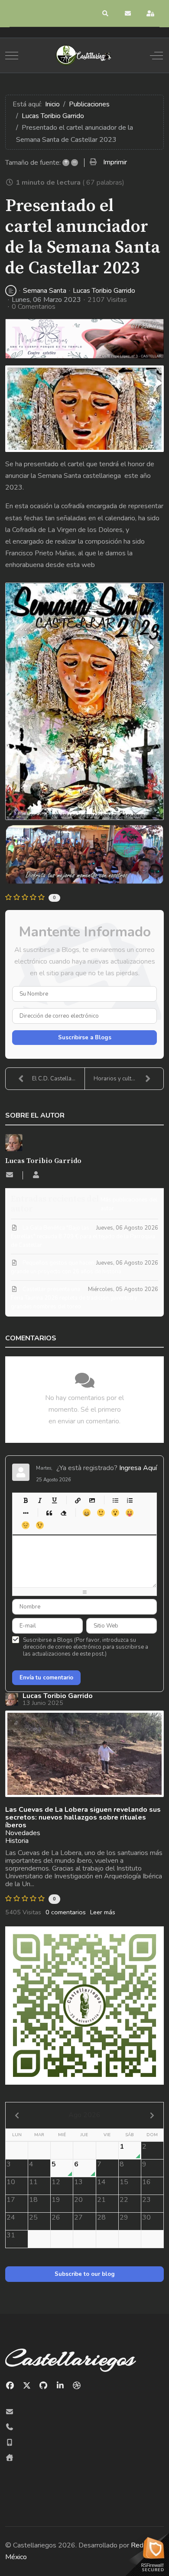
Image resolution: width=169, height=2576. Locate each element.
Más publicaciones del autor (129, 1204)
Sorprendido (115, 1513)
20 (78, 2200)
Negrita (25, 1500)
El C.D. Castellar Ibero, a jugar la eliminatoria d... (58, 1079)
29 (124, 2217)
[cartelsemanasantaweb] (84, 409)
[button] (106, 13)
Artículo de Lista (25, 1513)
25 (33, 2217)
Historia (17, 1841)
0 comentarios (66, 1912)
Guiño (40, 1525)
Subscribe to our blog (85, 2274)
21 (101, 2200)
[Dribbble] (77, 2386)
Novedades (23, 1833)
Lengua (129, 1513)
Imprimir (115, 162)
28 (101, 2217)
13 (78, 2182)
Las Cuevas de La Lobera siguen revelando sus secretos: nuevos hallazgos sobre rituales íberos (83, 1817)
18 (33, 2200)
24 (11, 2217)
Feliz (86, 1513)
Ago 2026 (84, 2115)
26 (56, 2217)
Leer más (103, 1912)
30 (146, 2217)
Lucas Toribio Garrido (104, 291)
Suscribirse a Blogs (85, 1038)
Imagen (92, 1500)
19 (56, 2200)
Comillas (49, 1513)
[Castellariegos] (84, 55)
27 (78, 2217)
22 (124, 2200)
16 (146, 2182)
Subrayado (54, 1500)
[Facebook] (10, 2386)
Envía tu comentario (46, 1678)
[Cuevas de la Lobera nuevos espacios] (84, 1754)
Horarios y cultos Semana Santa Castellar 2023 (128, 1079)
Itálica (40, 1500)
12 (56, 2182)
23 (146, 2200)
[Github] (44, 2386)
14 (101, 2182)
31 (11, 2235)
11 (33, 2182)
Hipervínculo (77, 1500)
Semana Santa (45, 291)
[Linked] (60, 2386)
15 (124, 2182)
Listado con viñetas (115, 1500)
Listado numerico (129, 1500)
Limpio (63, 1513)
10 (11, 2182)
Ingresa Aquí (138, 1468)
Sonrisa (101, 1513)
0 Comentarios (34, 307)
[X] (27, 2386)
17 (11, 2200)
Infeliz (25, 1525)
